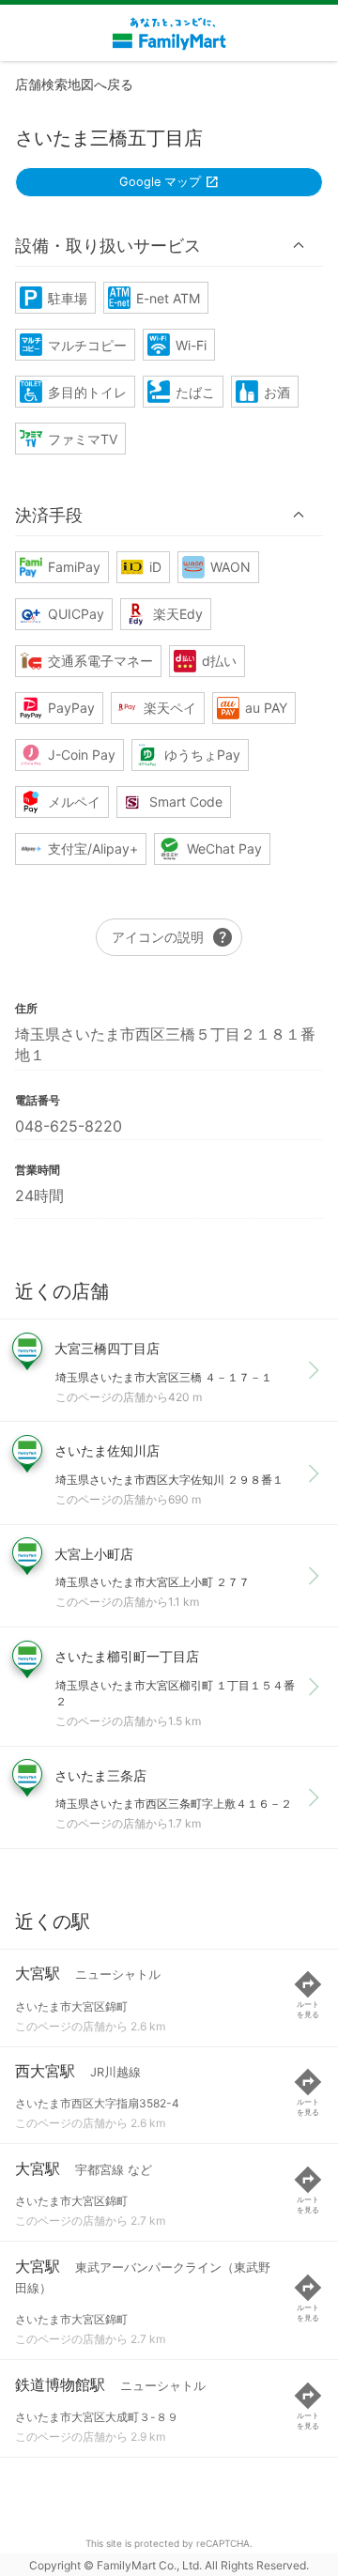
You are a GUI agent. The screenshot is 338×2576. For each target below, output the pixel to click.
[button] (169, 245)
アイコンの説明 (173, 937)
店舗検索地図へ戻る (74, 84)
